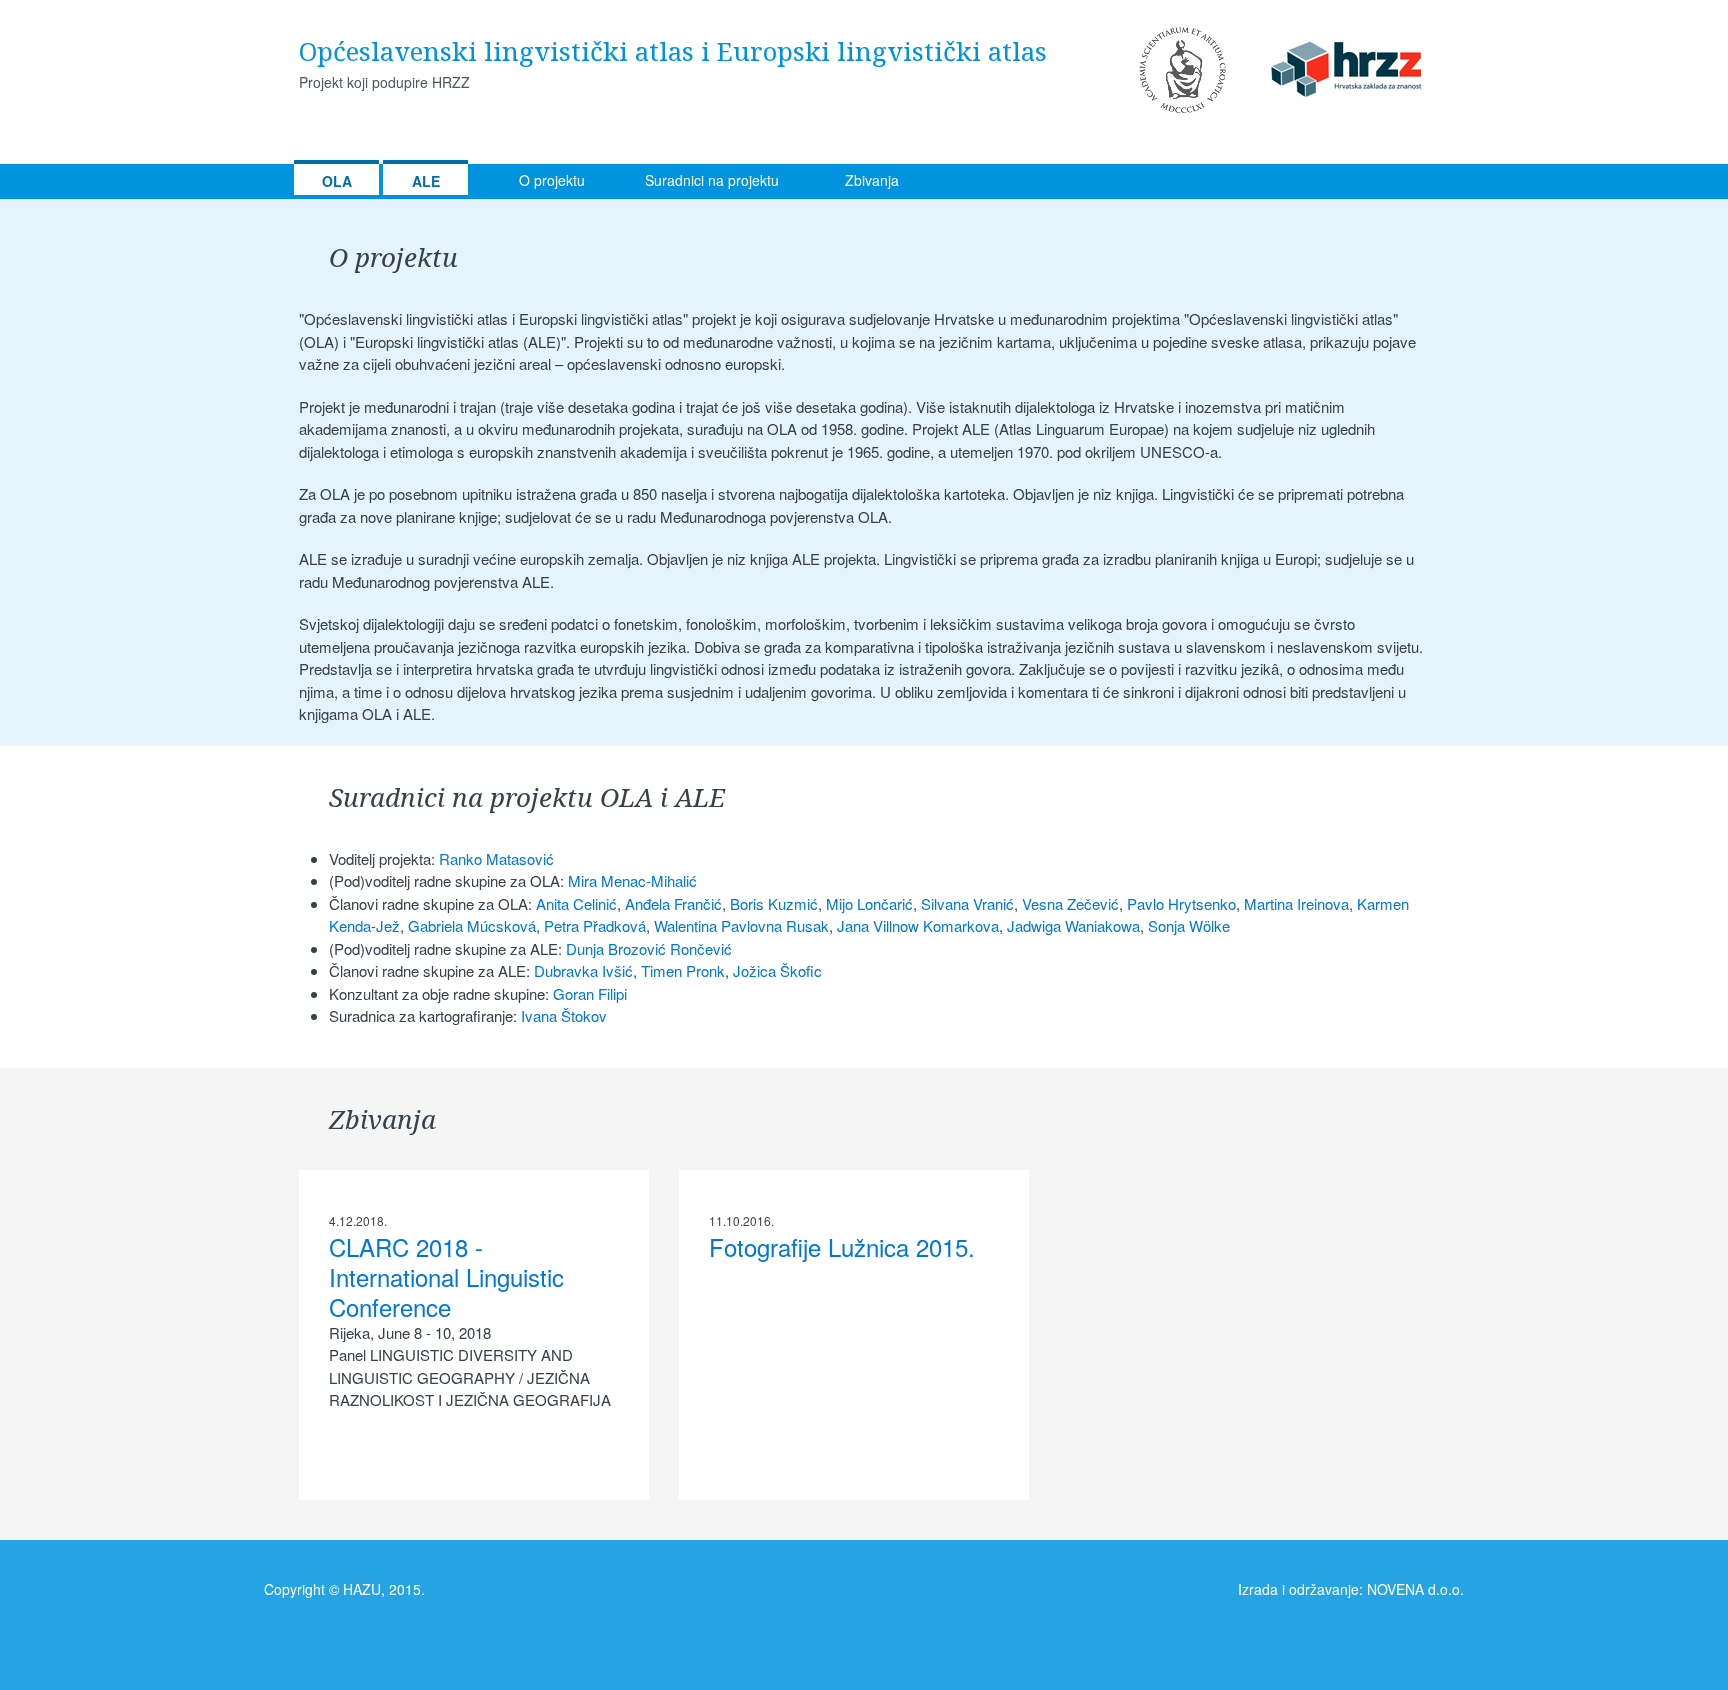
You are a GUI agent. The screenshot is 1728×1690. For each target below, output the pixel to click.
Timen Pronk (683, 970)
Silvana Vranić (967, 903)
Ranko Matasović (496, 858)
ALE (426, 181)
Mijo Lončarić (869, 903)
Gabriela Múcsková (472, 925)
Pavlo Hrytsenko (1181, 903)
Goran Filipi (590, 993)
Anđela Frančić (673, 903)
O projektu (552, 180)
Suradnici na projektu (712, 180)
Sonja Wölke (1189, 925)
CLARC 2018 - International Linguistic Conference (446, 1276)
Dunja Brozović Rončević (649, 948)
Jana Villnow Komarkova (918, 925)
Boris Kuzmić (774, 903)
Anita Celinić (576, 903)
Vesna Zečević (1070, 903)
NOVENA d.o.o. (1415, 1589)
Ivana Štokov (564, 1015)
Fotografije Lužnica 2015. (842, 1246)
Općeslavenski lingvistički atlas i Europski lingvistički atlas (673, 51)
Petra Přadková (595, 925)
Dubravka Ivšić (583, 970)
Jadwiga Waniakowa (1073, 925)
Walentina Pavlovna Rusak (741, 925)
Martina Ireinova (1296, 903)
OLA (337, 181)
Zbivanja (872, 180)
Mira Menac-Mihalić (632, 880)
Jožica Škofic (777, 970)
